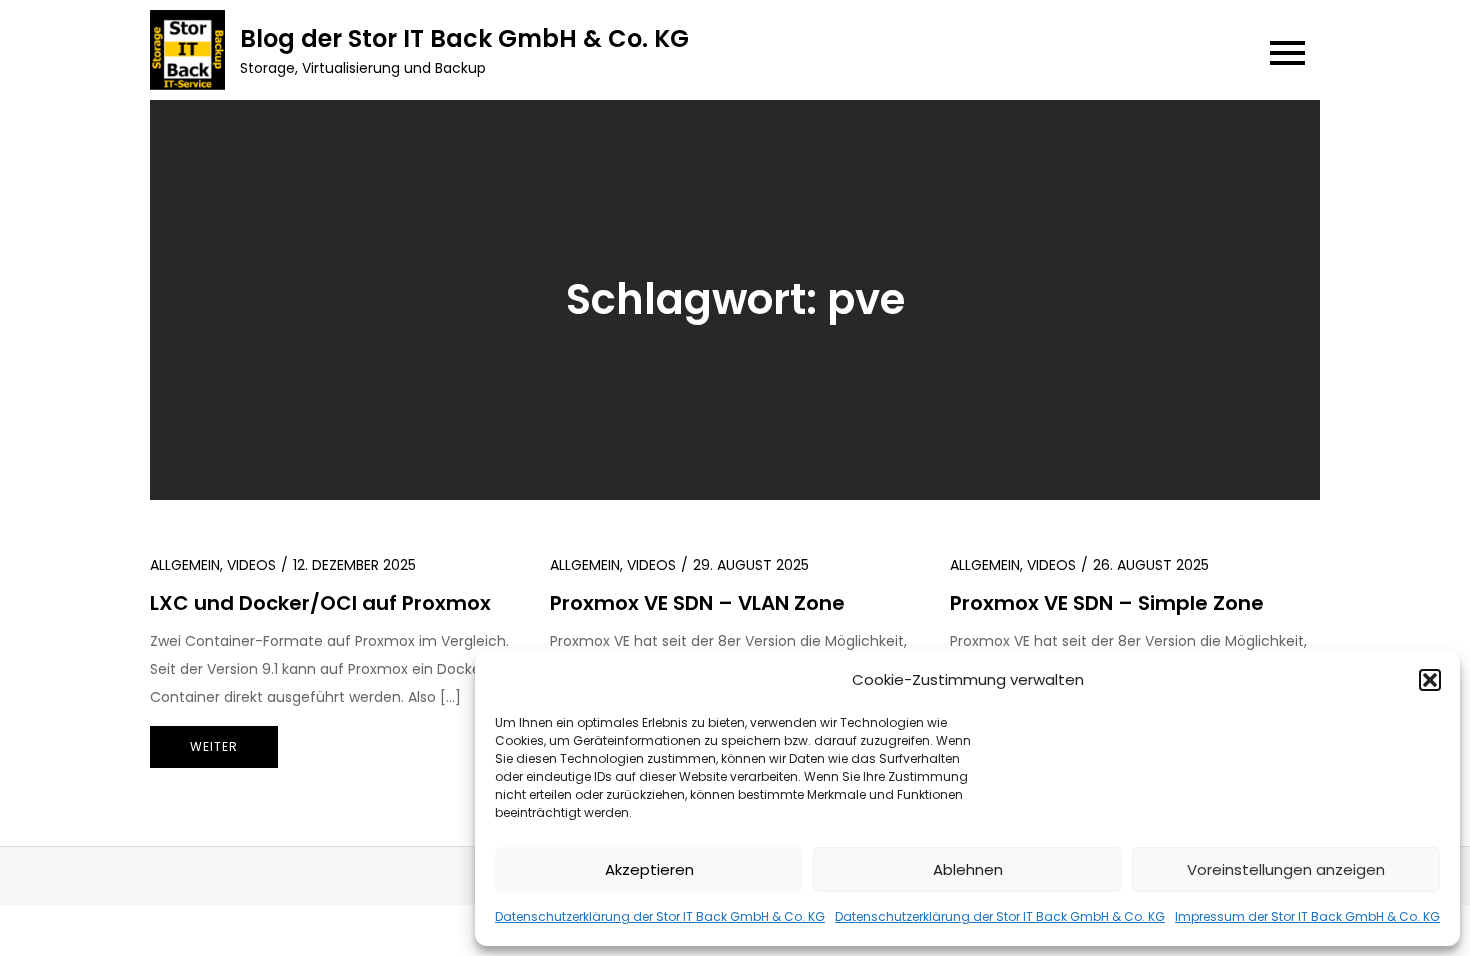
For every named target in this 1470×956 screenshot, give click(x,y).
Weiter (214, 746)
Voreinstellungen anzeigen (1286, 869)
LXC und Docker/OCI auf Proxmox (320, 603)
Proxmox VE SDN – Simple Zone (1107, 603)
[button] (1430, 680)
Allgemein (185, 565)
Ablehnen (968, 869)
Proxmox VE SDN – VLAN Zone (697, 603)
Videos (251, 565)
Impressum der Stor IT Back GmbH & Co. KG (1307, 916)
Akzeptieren (649, 869)
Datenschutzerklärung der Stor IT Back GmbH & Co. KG (660, 916)
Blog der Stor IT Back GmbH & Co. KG (464, 38)
